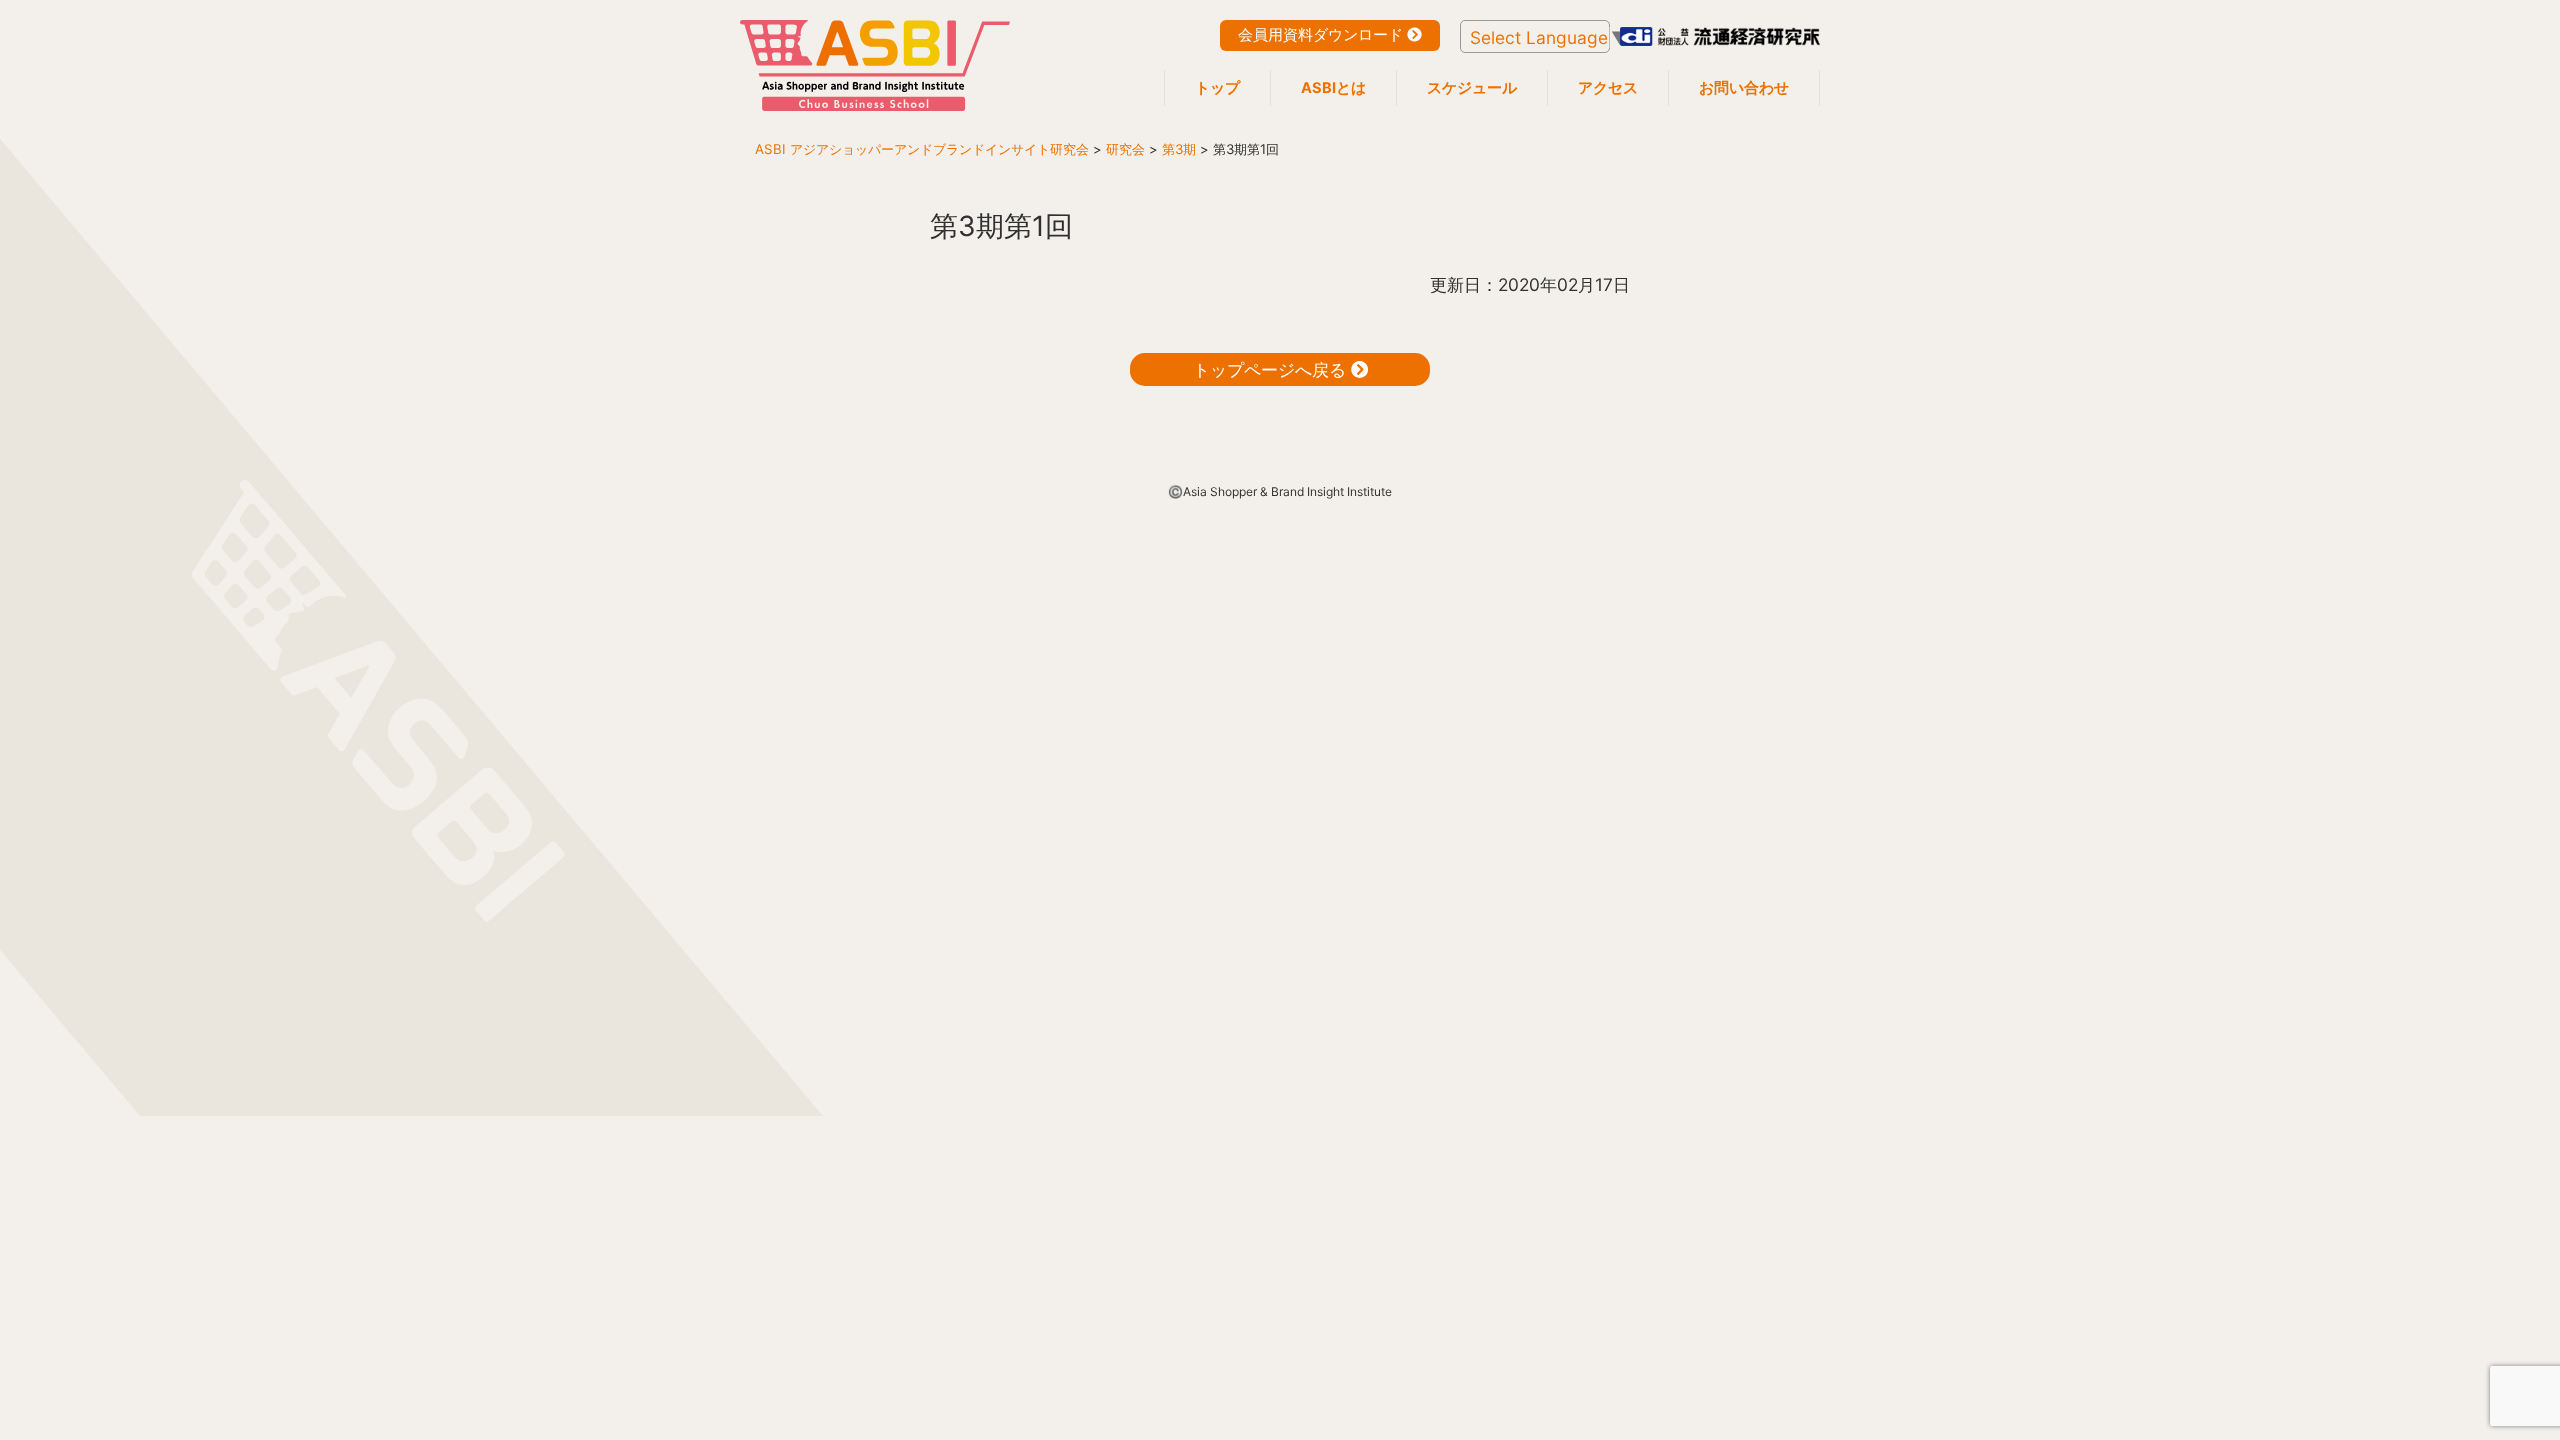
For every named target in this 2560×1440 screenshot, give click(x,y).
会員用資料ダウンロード (1322, 35)
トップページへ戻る (1272, 369)
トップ (1217, 88)
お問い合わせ (1744, 88)
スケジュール (1472, 88)
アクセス (1608, 88)
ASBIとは (1333, 88)
